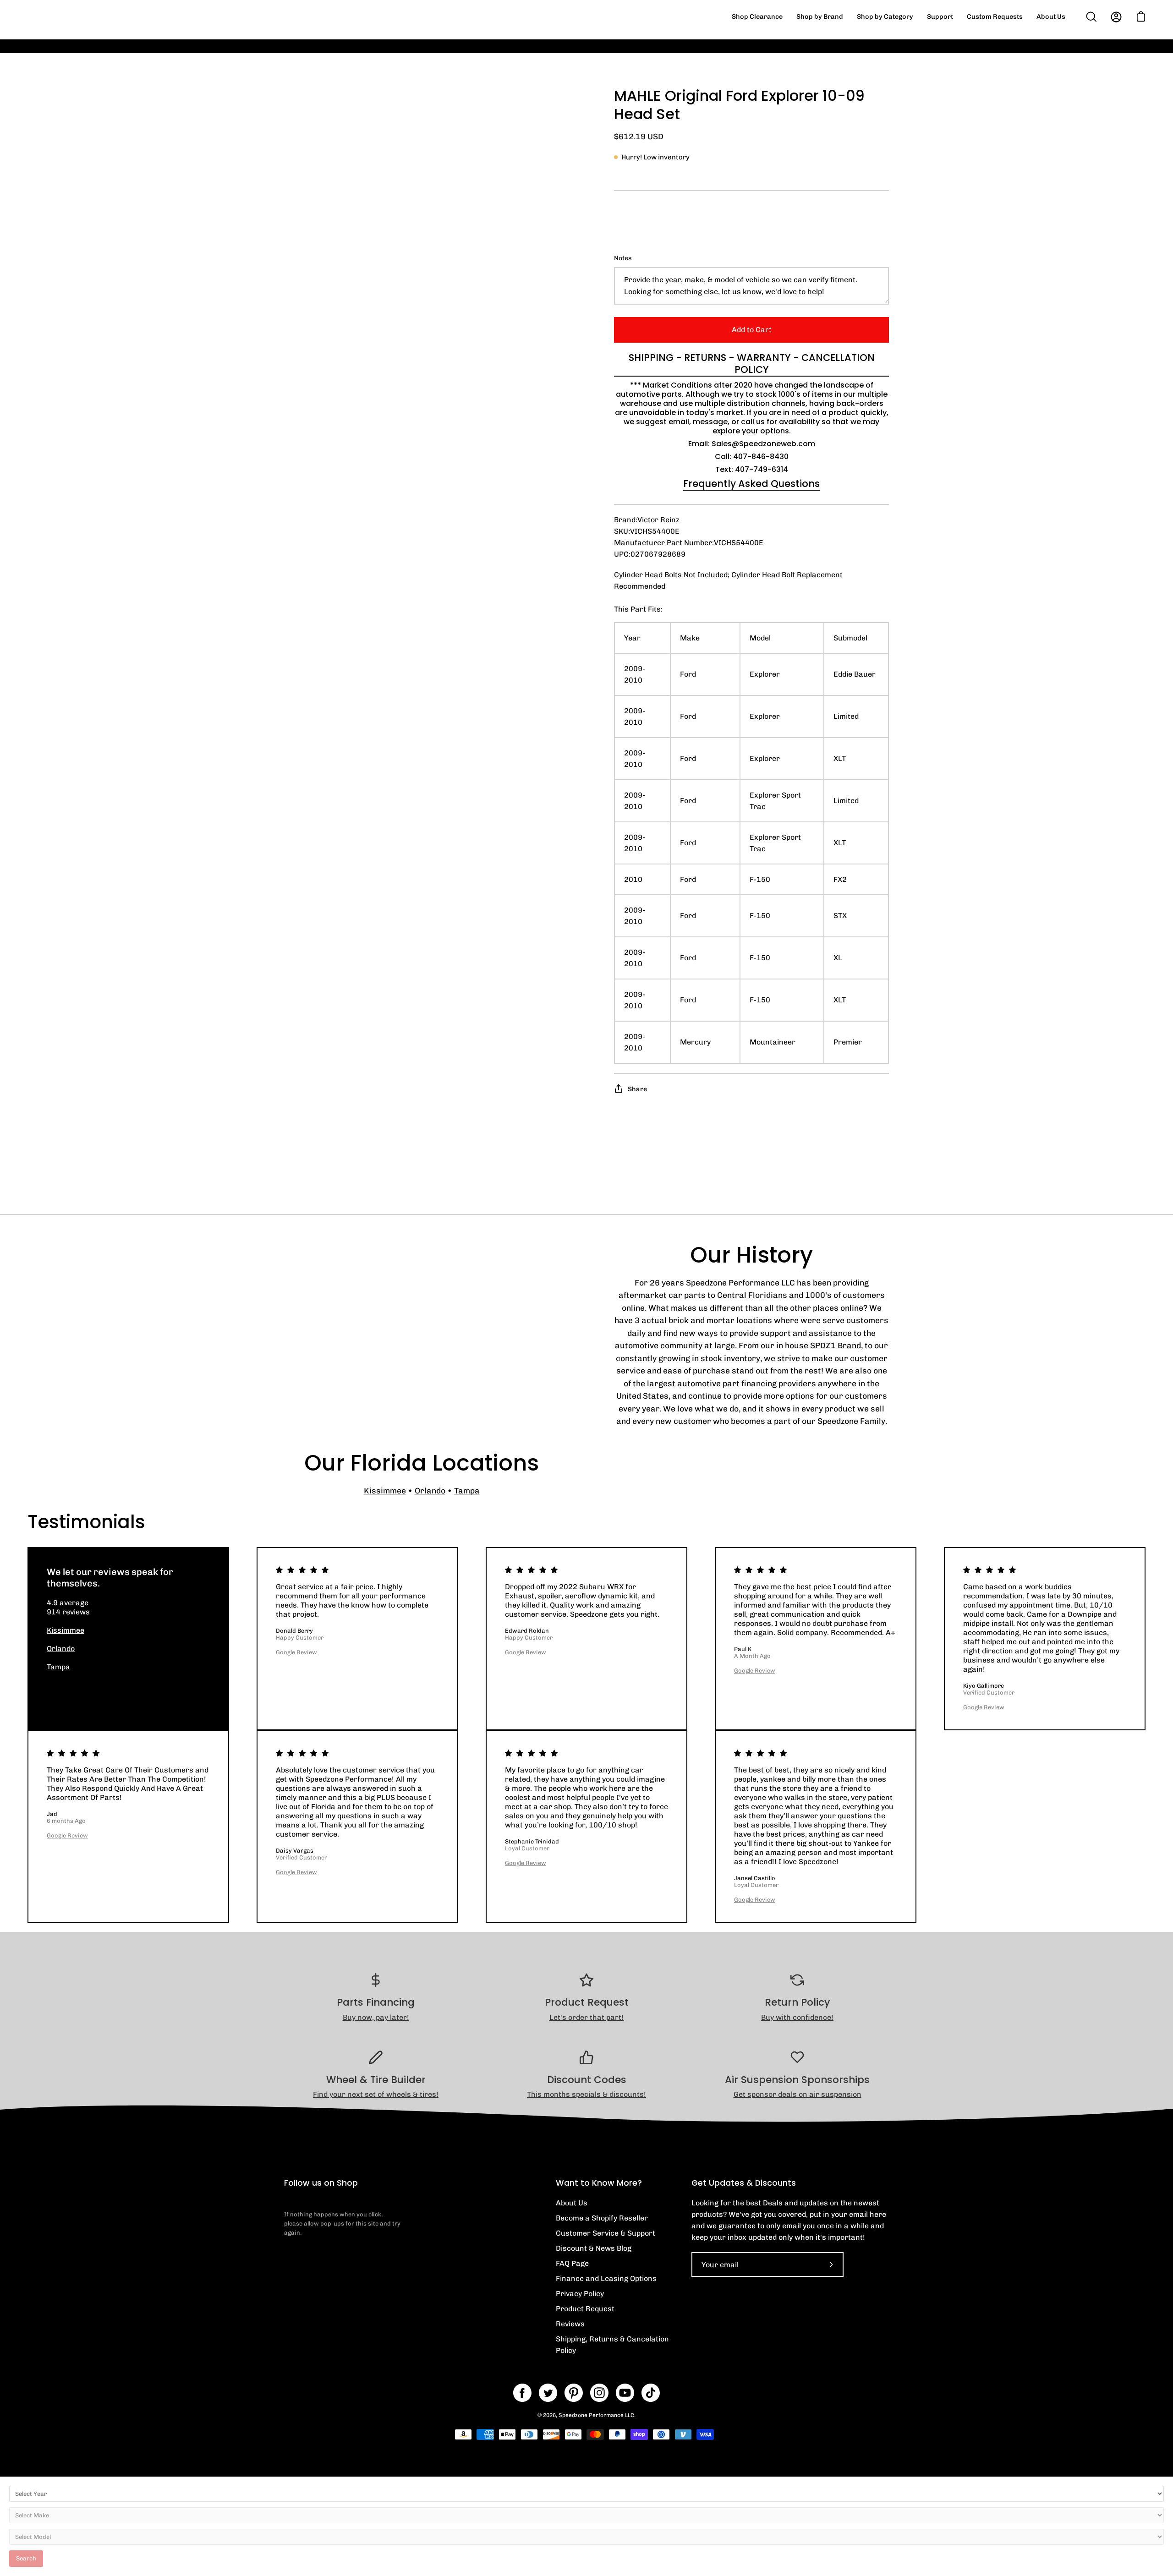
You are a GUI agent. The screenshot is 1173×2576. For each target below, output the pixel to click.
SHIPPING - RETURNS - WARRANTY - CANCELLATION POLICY (752, 364)
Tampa (467, 1490)
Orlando (430, 1490)
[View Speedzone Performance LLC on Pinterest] (574, 2393)
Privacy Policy (580, 2294)
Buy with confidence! (797, 2017)
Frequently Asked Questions (751, 484)
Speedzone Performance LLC (596, 2415)
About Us (572, 2203)
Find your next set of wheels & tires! (376, 2094)
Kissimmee (385, 1490)
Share (637, 1089)
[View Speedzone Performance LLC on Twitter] (548, 2393)
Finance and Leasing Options (606, 2278)
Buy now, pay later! (376, 2017)
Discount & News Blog (594, 2248)
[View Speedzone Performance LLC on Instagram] (599, 2393)
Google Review (296, 1652)
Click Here (756, 53)
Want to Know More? (599, 2183)
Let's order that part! (586, 2017)
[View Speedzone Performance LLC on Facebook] (522, 2393)
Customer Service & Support (606, 2233)
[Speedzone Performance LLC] (85, 17)
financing (759, 1383)
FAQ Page (572, 2263)
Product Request (585, 2309)
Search (26, 2558)
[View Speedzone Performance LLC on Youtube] (625, 2393)
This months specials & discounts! (586, 2094)
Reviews (570, 2324)
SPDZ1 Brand (836, 1345)
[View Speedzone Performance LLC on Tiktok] (651, 2393)
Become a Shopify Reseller (602, 2218)
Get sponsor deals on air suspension (798, 2094)
